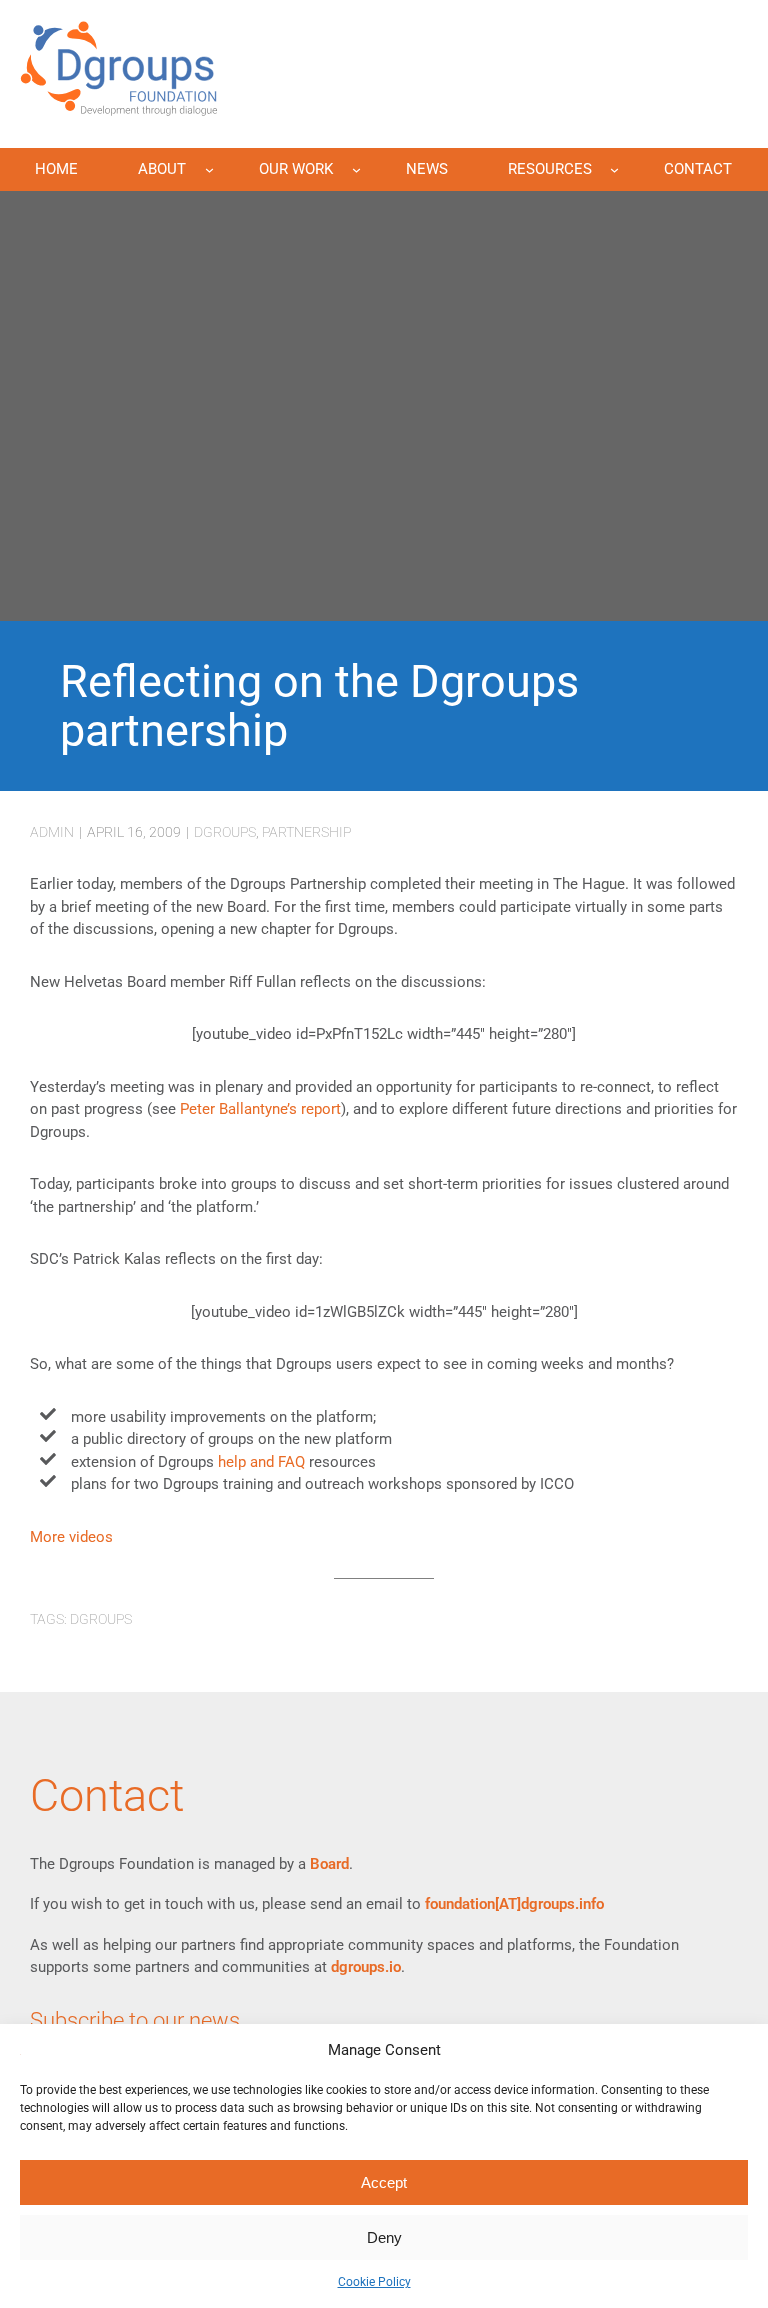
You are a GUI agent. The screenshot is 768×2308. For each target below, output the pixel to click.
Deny (384, 2237)
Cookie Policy (374, 2282)
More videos (71, 1537)
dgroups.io (366, 1967)
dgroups (225, 832)
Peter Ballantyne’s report (260, 1109)
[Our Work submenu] (356, 169)
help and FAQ (261, 1462)
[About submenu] (209, 169)
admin (52, 832)
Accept (384, 2182)
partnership (306, 832)
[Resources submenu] (614, 169)
